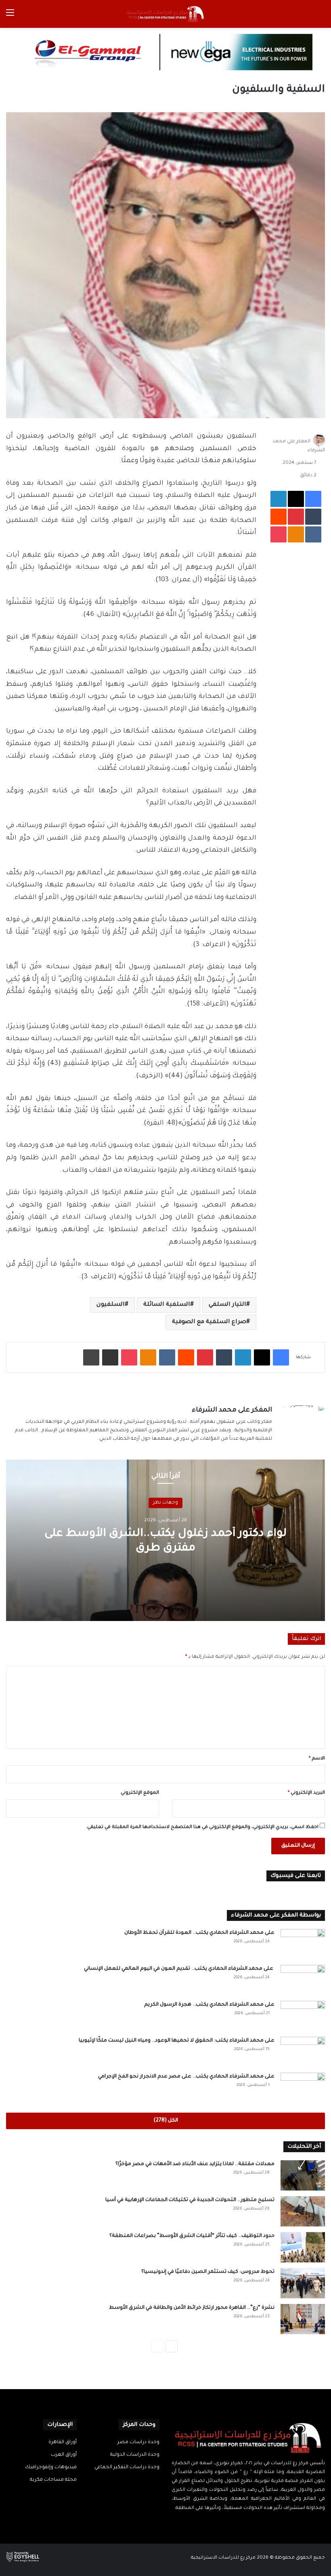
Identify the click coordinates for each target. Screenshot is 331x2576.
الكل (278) (166, 2121)
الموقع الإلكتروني (140, 1793)
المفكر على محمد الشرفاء (232, 1410)
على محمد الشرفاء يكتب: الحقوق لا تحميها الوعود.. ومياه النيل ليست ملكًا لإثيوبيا (177, 2041)
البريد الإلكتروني (306, 1793)
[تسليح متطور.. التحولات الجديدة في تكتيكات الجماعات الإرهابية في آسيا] (303, 2211)
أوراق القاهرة (63, 2442)
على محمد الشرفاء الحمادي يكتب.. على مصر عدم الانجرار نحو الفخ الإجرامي (186, 2077)
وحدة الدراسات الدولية (135, 2455)
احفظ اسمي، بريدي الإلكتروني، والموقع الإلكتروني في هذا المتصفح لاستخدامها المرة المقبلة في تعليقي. (202, 1827)
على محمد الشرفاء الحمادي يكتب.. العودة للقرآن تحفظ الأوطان (199, 1933)
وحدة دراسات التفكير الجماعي (127, 2467)
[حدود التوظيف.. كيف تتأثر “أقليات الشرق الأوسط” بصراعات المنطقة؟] (303, 2247)
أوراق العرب (64, 2455)
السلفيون (111, 1305)
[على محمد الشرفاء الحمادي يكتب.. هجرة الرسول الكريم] (303, 2016)
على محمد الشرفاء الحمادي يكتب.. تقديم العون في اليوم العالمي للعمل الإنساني (179, 1969)
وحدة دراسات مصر (138, 2442)
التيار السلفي (227, 1305)
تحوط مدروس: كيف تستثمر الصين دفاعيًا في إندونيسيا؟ (208, 2272)
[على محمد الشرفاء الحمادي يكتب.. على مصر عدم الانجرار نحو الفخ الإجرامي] (303, 2088)
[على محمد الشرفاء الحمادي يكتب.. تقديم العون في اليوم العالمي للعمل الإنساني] (303, 1980)
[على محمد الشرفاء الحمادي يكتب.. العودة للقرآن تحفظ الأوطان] (303, 1944)
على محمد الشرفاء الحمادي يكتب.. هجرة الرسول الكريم (209, 2005)
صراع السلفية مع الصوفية (209, 1322)
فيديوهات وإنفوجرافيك (51, 2467)
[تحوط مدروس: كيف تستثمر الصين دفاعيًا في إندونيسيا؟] (303, 2283)
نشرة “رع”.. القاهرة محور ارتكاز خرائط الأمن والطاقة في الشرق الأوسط (192, 2308)
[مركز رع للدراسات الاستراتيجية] (165, 14)
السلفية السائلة (167, 1305)
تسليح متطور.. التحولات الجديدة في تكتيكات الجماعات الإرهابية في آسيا (190, 2200)
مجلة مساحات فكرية (53, 2480)
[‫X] (253, 2524)
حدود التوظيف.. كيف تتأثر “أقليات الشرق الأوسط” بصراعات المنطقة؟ (192, 2236)
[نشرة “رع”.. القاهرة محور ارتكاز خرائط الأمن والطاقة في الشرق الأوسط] (303, 2319)
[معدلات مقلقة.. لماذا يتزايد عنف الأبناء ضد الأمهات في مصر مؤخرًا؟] (303, 2175)
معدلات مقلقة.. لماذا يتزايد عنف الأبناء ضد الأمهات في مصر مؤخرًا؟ (195, 2164)
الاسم (317, 1759)
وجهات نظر (165, 1503)
